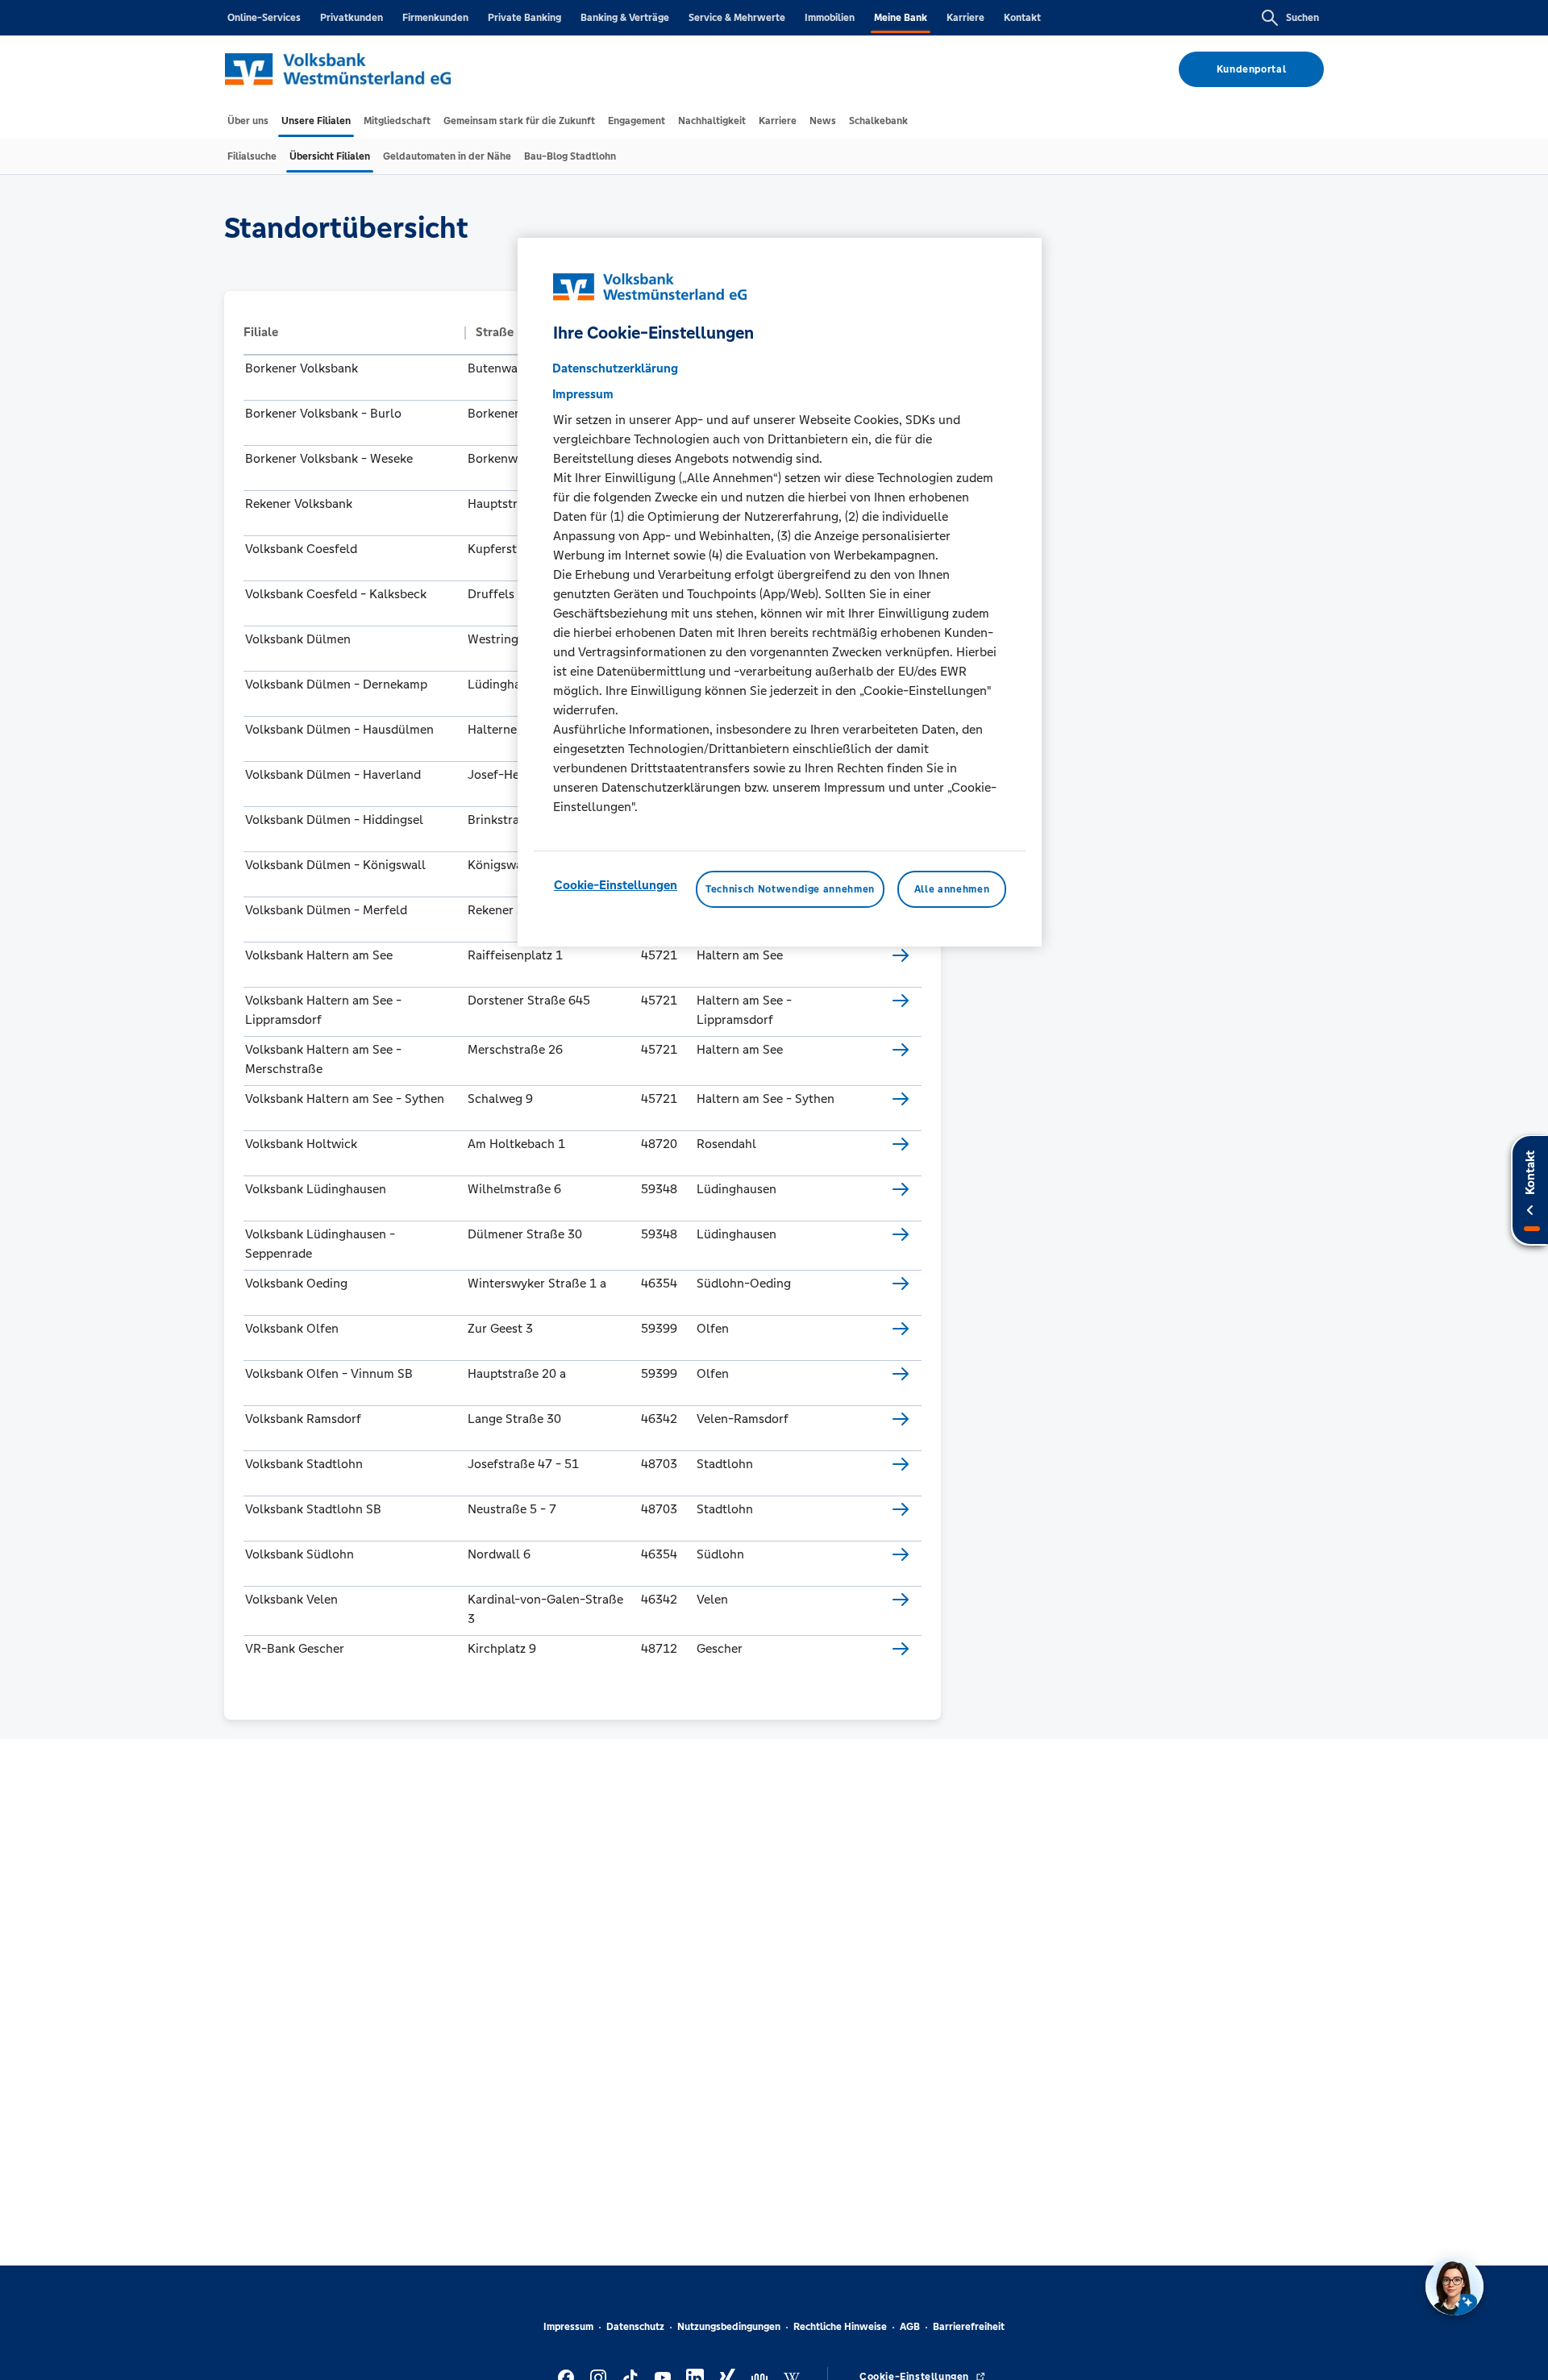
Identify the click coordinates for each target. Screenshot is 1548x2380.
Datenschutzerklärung (615, 368)
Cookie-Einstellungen (616, 885)
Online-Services (264, 18)
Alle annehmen (952, 889)
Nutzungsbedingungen (729, 2327)
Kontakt (1022, 18)
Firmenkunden (435, 18)
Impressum (568, 2327)
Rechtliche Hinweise (840, 2327)
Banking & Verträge (625, 18)
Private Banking (524, 18)
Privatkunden (352, 18)
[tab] (248, 121)
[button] (350, 332)
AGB (910, 2327)
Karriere (965, 18)
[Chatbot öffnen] (1454, 2286)
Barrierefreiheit (969, 2327)
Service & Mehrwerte (737, 18)
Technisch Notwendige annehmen (790, 889)
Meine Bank (901, 18)
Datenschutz (635, 2327)
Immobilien (830, 18)
